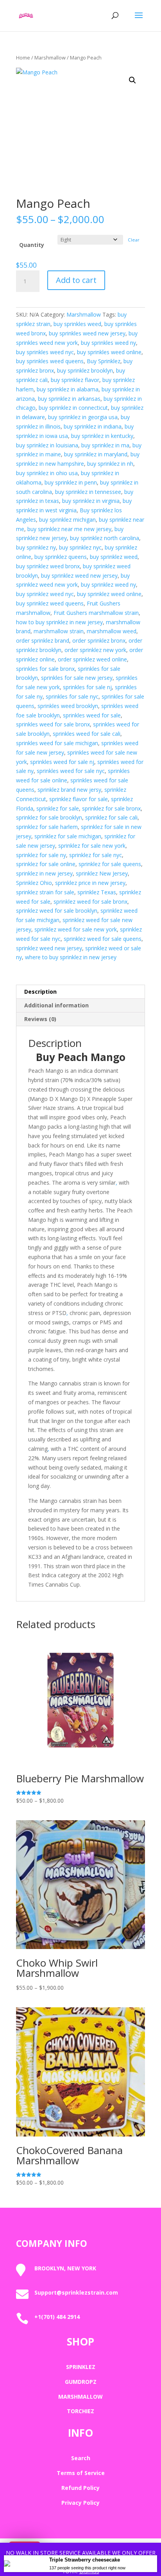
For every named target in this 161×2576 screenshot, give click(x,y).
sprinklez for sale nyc (96, 855)
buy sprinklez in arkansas (69, 399)
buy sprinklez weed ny (108, 585)
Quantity (32, 245)
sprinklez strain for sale (45, 892)
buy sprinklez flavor (75, 380)
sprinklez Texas (97, 892)
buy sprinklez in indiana (93, 426)
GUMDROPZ (81, 2382)
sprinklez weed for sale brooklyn (57, 911)
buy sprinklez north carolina (105, 538)
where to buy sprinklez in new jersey (71, 957)
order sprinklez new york (95, 650)
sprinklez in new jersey (44, 873)
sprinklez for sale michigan (68, 836)
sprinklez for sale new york (92, 846)
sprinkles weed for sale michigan (57, 743)
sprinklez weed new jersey (49, 948)
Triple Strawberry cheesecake (85, 2560)
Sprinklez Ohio (34, 883)
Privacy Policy (80, 2503)
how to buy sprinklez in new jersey (59, 622)
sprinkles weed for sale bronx (53, 724)
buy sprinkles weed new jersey (87, 333)
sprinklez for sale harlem (47, 827)
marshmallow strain (59, 631)
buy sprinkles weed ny (108, 343)
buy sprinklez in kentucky (102, 436)
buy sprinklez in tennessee (88, 492)
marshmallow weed (112, 631)
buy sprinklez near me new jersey (69, 529)
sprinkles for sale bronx (45, 669)
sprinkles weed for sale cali (87, 734)
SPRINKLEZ (81, 2367)
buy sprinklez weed (114, 557)
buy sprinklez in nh (110, 464)
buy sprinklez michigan (67, 520)
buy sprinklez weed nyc (45, 594)
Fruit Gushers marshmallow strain (96, 613)
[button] (132, 80)
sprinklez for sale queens (110, 864)
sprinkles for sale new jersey (77, 678)
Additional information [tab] (56, 1005)
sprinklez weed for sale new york (76, 929)
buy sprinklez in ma (105, 445)
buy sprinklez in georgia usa (83, 417)
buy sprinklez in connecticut (73, 408)
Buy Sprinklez (104, 361)
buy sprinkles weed (77, 324)
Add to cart (76, 280)
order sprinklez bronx (99, 640)
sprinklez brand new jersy (69, 790)
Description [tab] (40, 992)
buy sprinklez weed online (109, 594)
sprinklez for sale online (46, 864)
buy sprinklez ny (36, 547)
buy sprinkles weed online (109, 352)
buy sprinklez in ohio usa (47, 473)
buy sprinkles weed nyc (45, 352)
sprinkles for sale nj (87, 687)
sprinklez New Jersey (102, 873)
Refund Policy (80, 2488)
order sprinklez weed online (92, 659)
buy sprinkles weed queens (50, 361)
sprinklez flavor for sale (79, 799)
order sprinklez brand (43, 640)
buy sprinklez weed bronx (48, 566)
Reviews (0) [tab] (40, 1019)
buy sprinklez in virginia (91, 501)
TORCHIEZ (80, 2411)
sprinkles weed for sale (92, 715)
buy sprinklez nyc (80, 547)
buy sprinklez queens (61, 557)
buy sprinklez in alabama (68, 389)
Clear (134, 240)
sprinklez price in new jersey (90, 883)
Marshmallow (50, 58)
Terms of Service (81, 2473)
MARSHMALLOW (80, 2397)
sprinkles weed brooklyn (68, 706)
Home (23, 58)
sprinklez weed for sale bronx (90, 902)
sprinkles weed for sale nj (62, 762)
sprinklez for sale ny (41, 855)
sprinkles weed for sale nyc (71, 771)
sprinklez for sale (58, 808)
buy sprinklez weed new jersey (79, 576)
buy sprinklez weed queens (50, 603)
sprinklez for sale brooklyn (49, 817)
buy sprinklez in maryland (96, 454)
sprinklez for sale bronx (111, 808)
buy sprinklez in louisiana (47, 445)
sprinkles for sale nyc (72, 696)
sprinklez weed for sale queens (103, 939)
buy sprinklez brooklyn (85, 370)
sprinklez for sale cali (111, 817)
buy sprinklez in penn (71, 482)
